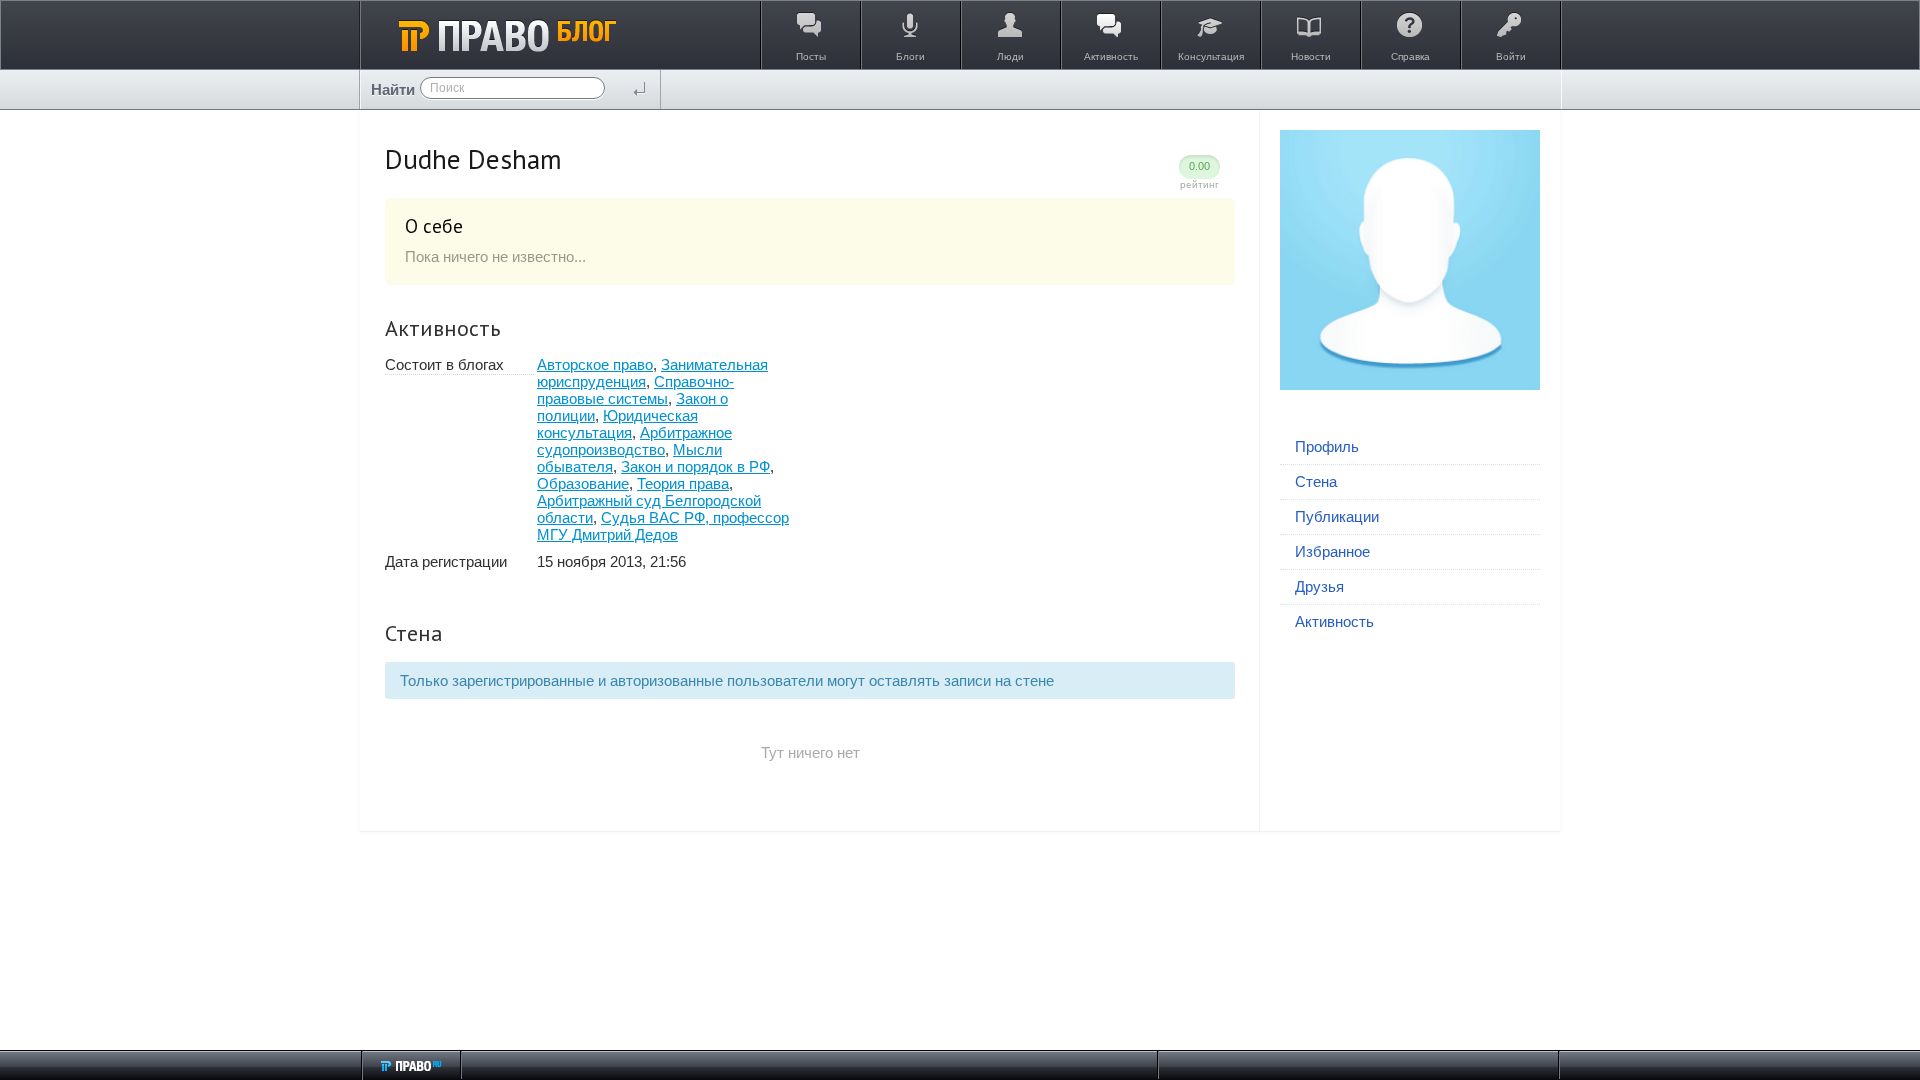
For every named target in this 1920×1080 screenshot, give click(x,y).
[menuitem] (1410, 447)
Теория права (683, 483)
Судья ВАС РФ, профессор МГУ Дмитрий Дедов (663, 526)
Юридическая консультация (617, 424)
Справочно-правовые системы (635, 390)
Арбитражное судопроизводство (634, 441)
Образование (583, 483)
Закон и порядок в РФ (695, 466)
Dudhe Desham (473, 159)
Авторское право (595, 364)
